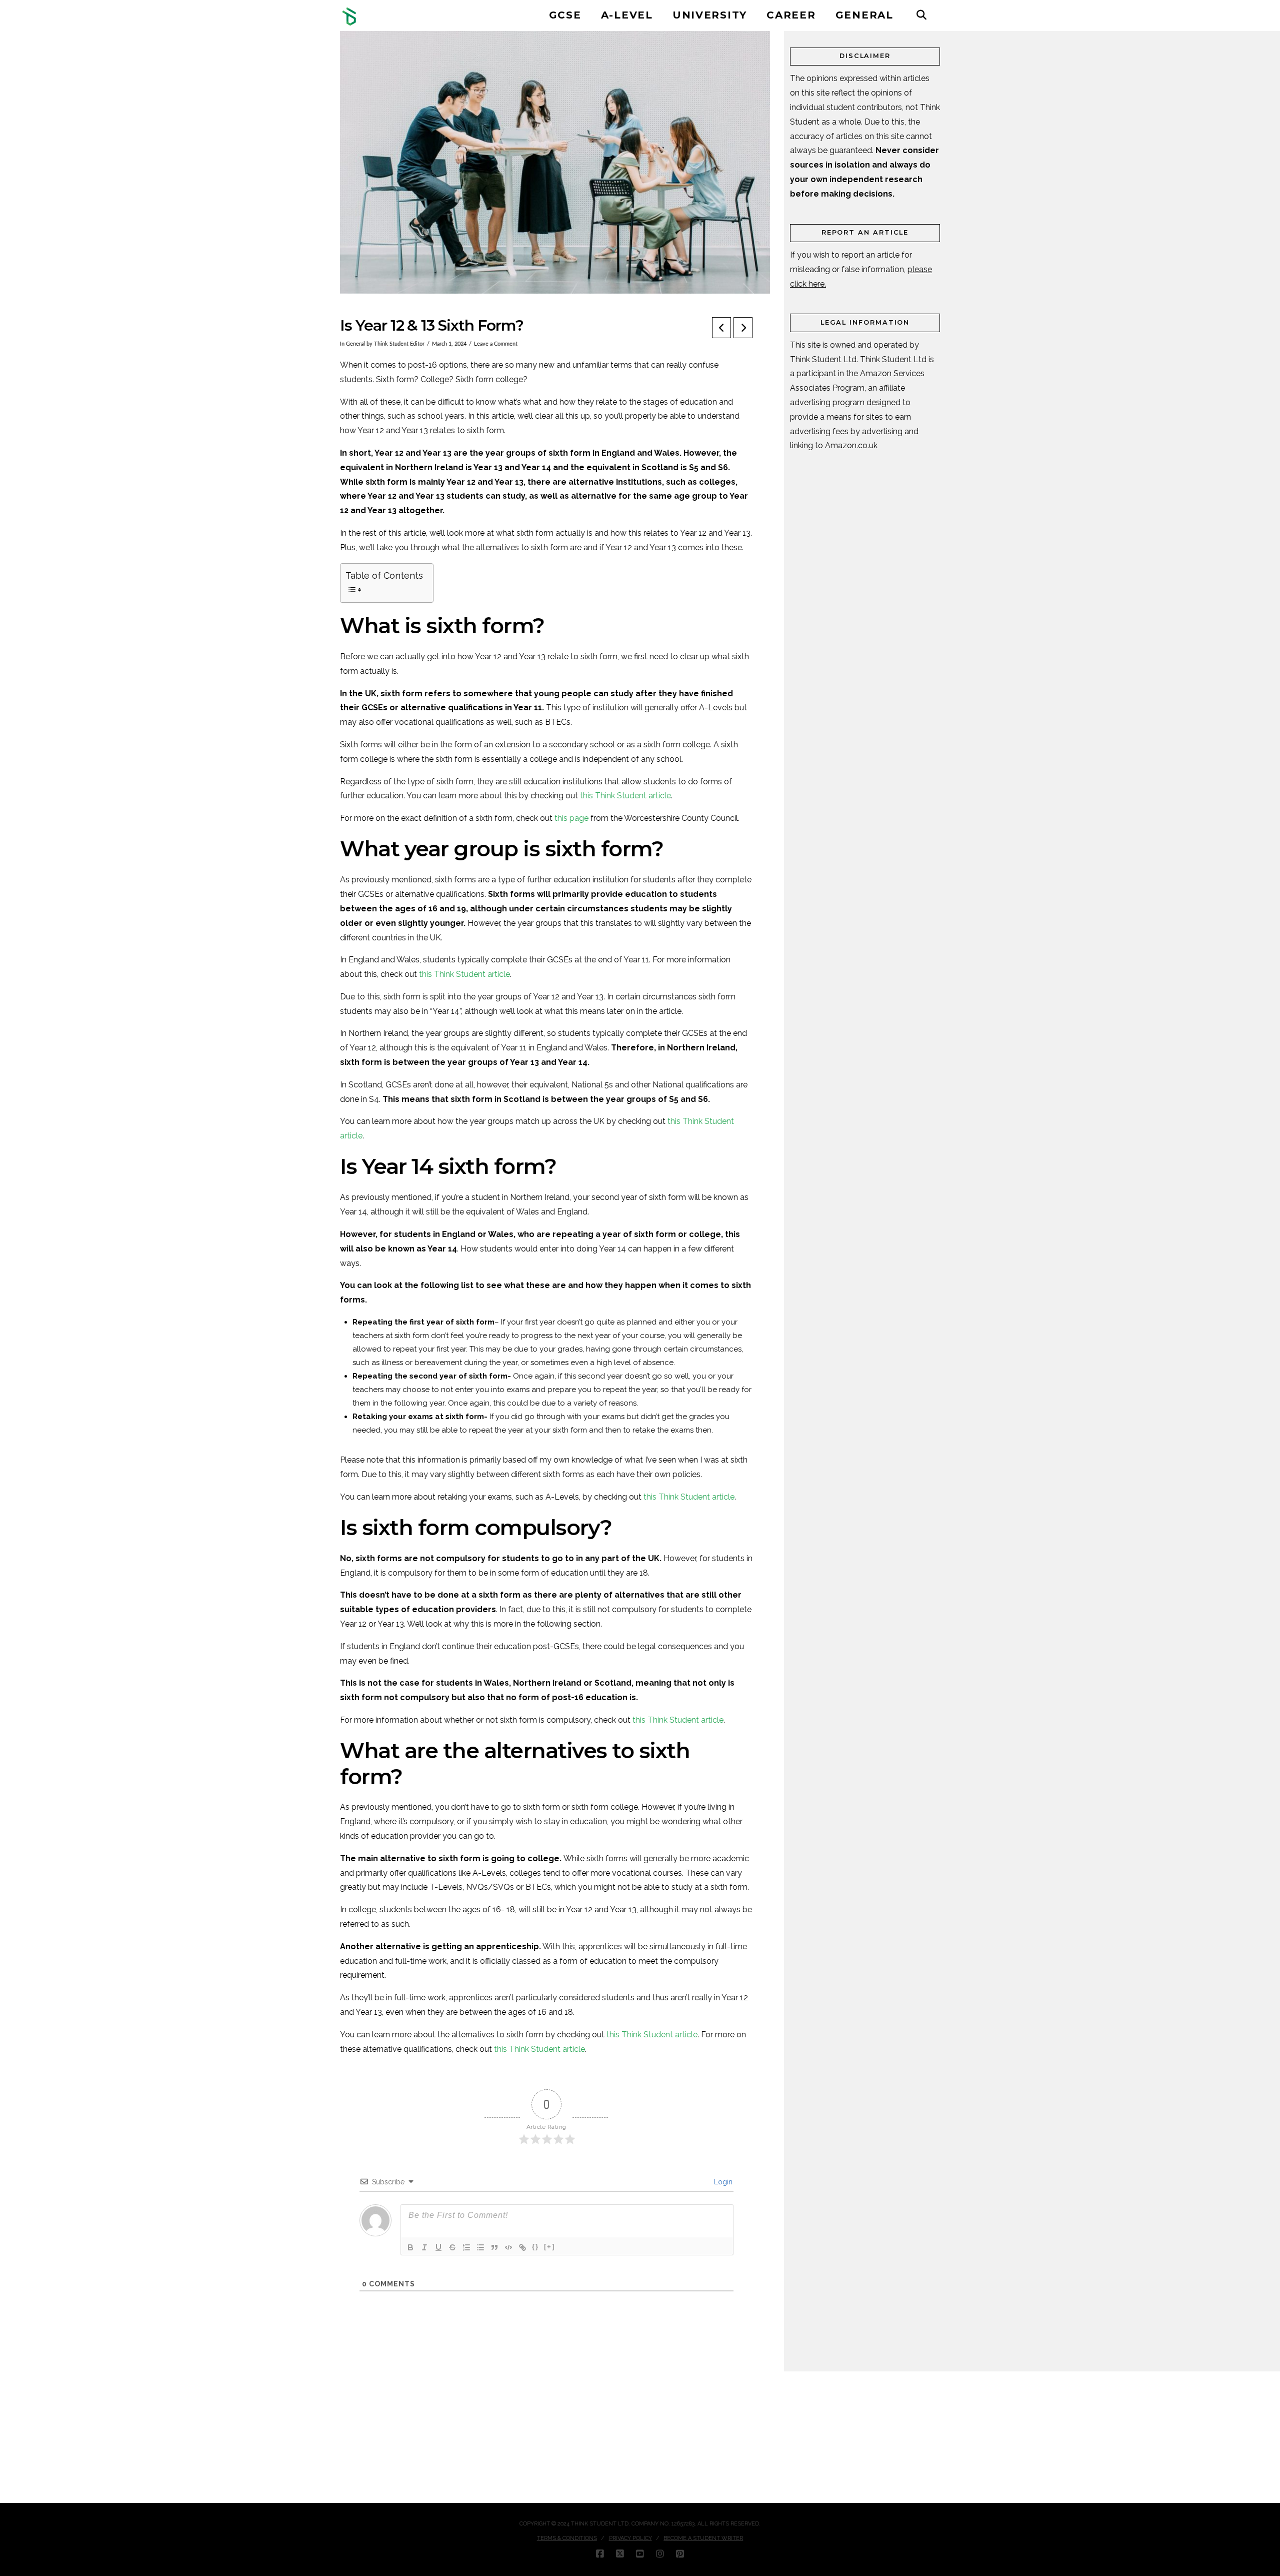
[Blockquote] (494, 2247)
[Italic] (424, 2247)
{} (535, 2247)
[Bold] (410, 2247)
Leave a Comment (496, 344)
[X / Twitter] (620, 2554)
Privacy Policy (630, 2538)
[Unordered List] (480, 2247)
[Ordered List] (466, 2247)
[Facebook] (600, 2554)
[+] (549, 2247)
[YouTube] (640, 2554)
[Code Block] (508, 2247)
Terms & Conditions (567, 2538)
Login (722, 2182)
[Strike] (452, 2247)
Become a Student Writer (703, 2538)
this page (571, 818)
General (355, 344)
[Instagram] (660, 2554)
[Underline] (438, 2247)
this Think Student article (625, 796)
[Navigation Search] (921, 15)
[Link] (522, 2247)
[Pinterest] (680, 2554)
